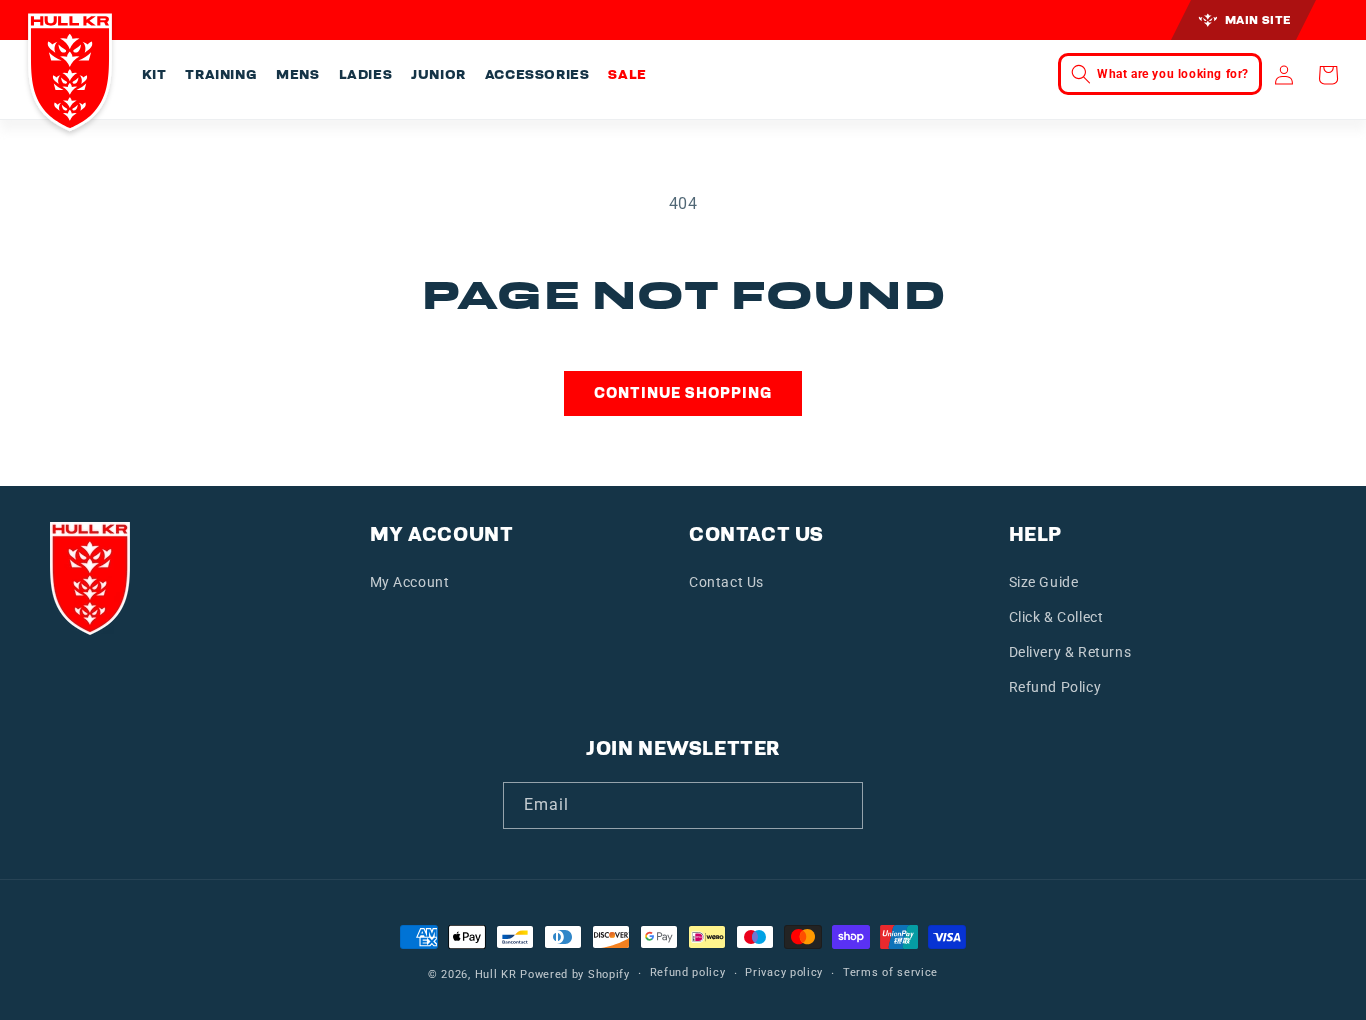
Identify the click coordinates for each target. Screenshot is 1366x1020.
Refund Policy (1055, 687)
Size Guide (1044, 582)
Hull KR (496, 974)
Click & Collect (1056, 617)
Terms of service (890, 972)
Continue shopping (683, 393)
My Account (410, 582)
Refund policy (688, 972)
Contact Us (726, 582)
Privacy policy (784, 972)
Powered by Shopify (575, 974)
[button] (153, 75)
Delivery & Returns (1070, 652)
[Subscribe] (840, 805)
